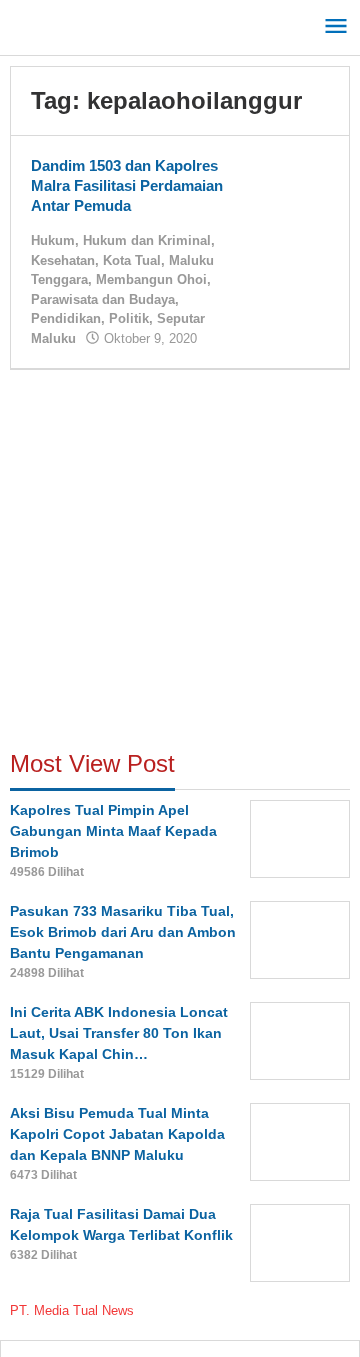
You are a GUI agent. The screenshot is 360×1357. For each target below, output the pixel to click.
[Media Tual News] (100, 24)
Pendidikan (66, 318)
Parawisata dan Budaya (103, 299)
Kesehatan (63, 260)
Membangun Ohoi (151, 279)
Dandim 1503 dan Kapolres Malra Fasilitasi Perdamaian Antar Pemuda (127, 185)
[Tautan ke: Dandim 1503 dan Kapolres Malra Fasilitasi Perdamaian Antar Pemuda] (289, 185)
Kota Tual (132, 260)
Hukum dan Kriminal (147, 240)
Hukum (53, 240)
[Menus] (336, 27)
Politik (129, 318)
